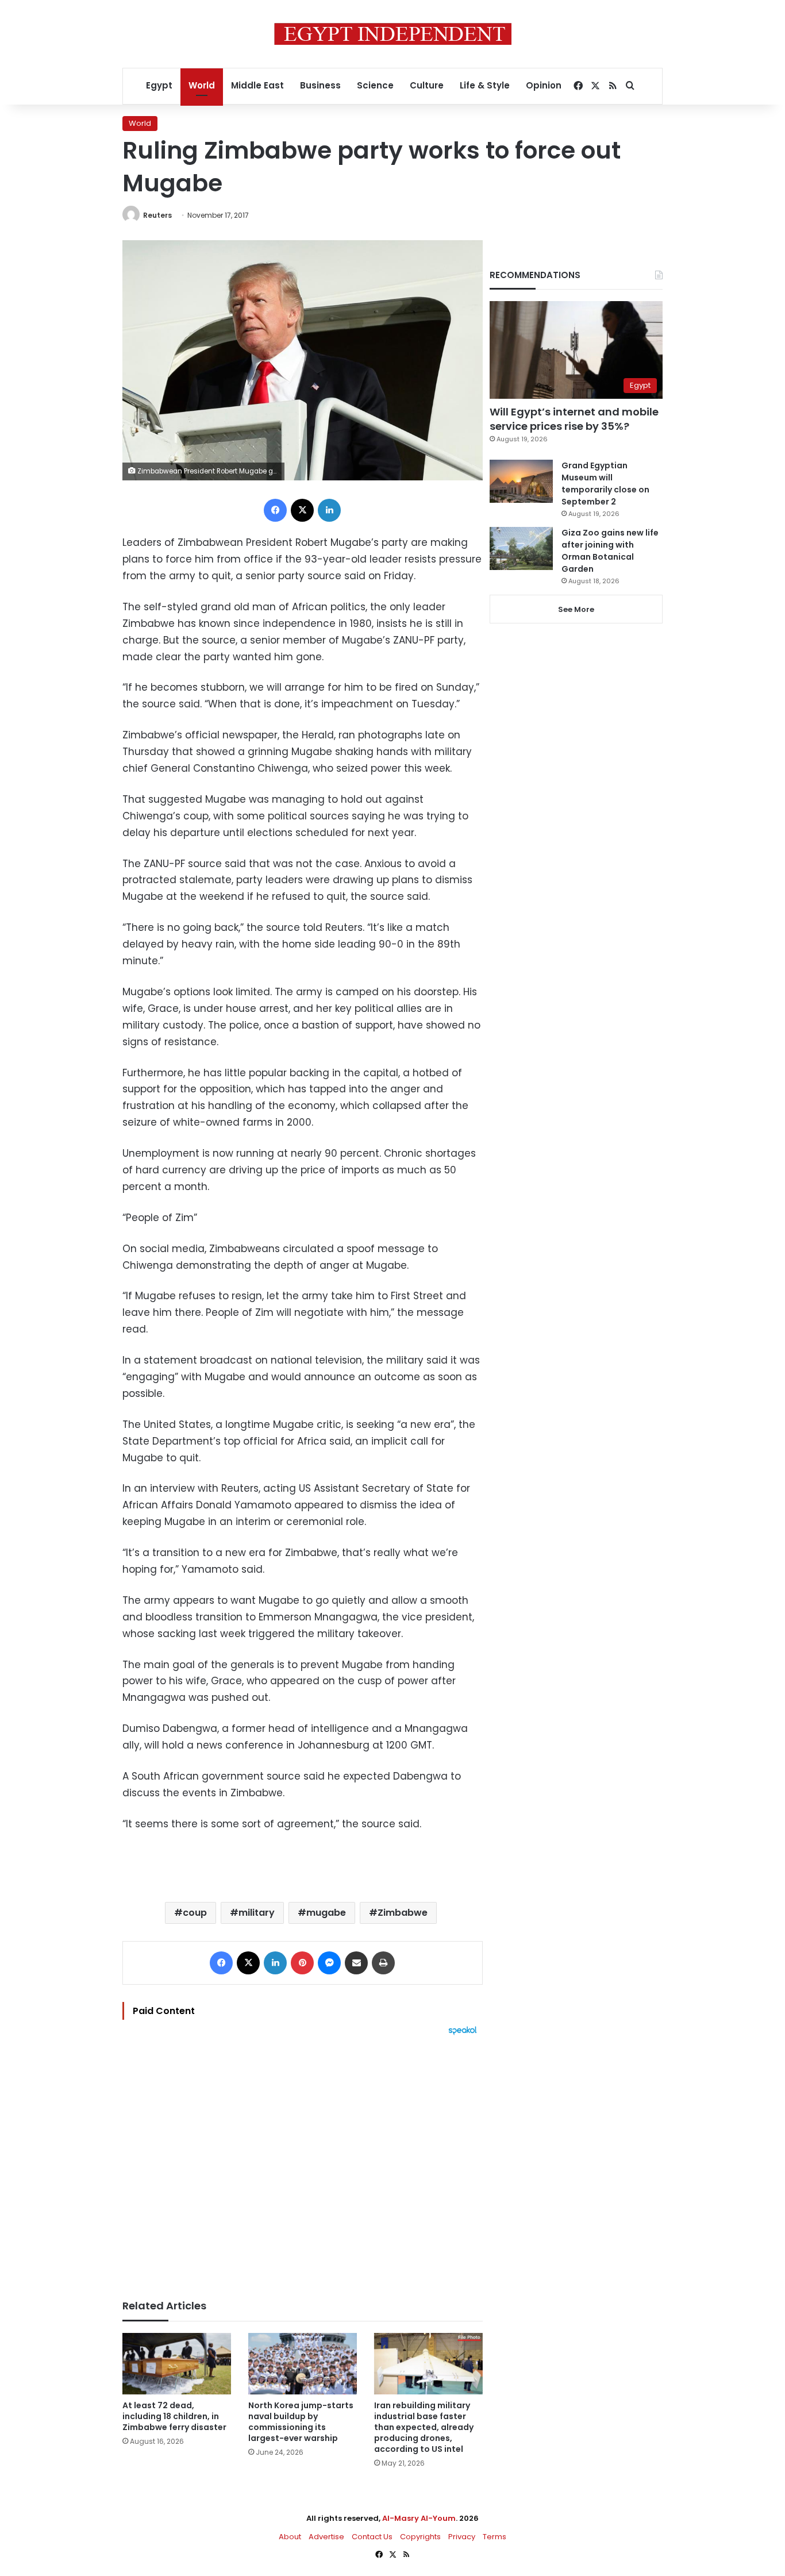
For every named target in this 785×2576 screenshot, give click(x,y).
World (202, 85)
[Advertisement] (303, 2162)
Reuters (157, 215)
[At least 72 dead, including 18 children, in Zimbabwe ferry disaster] (177, 2364)
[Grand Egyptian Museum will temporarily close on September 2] (521, 481)
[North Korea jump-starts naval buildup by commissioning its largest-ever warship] (303, 2364)
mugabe (326, 1913)
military (257, 1913)
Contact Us (372, 2537)
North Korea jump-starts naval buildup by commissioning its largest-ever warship (301, 2422)
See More (576, 609)
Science (375, 85)
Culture (427, 85)
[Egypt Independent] (393, 34)
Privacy (462, 2537)
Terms (495, 2537)
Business (320, 85)
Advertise (326, 2537)
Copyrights (420, 2537)
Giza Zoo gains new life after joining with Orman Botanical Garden (610, 551)
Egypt (159, 85)
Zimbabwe (403, 1913)
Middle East (257, 85)
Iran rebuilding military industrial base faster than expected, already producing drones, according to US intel (424, 2427)
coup (195, 1913)
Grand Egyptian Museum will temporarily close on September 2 (605, 484)
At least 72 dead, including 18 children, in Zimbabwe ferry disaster (174, 2416)
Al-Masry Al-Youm (419, 2518)
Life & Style (485, 85)
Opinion (544, 85)
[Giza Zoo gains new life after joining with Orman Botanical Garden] (521, 548)
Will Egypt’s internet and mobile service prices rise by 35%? (574, 419)
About (290, 2537)
